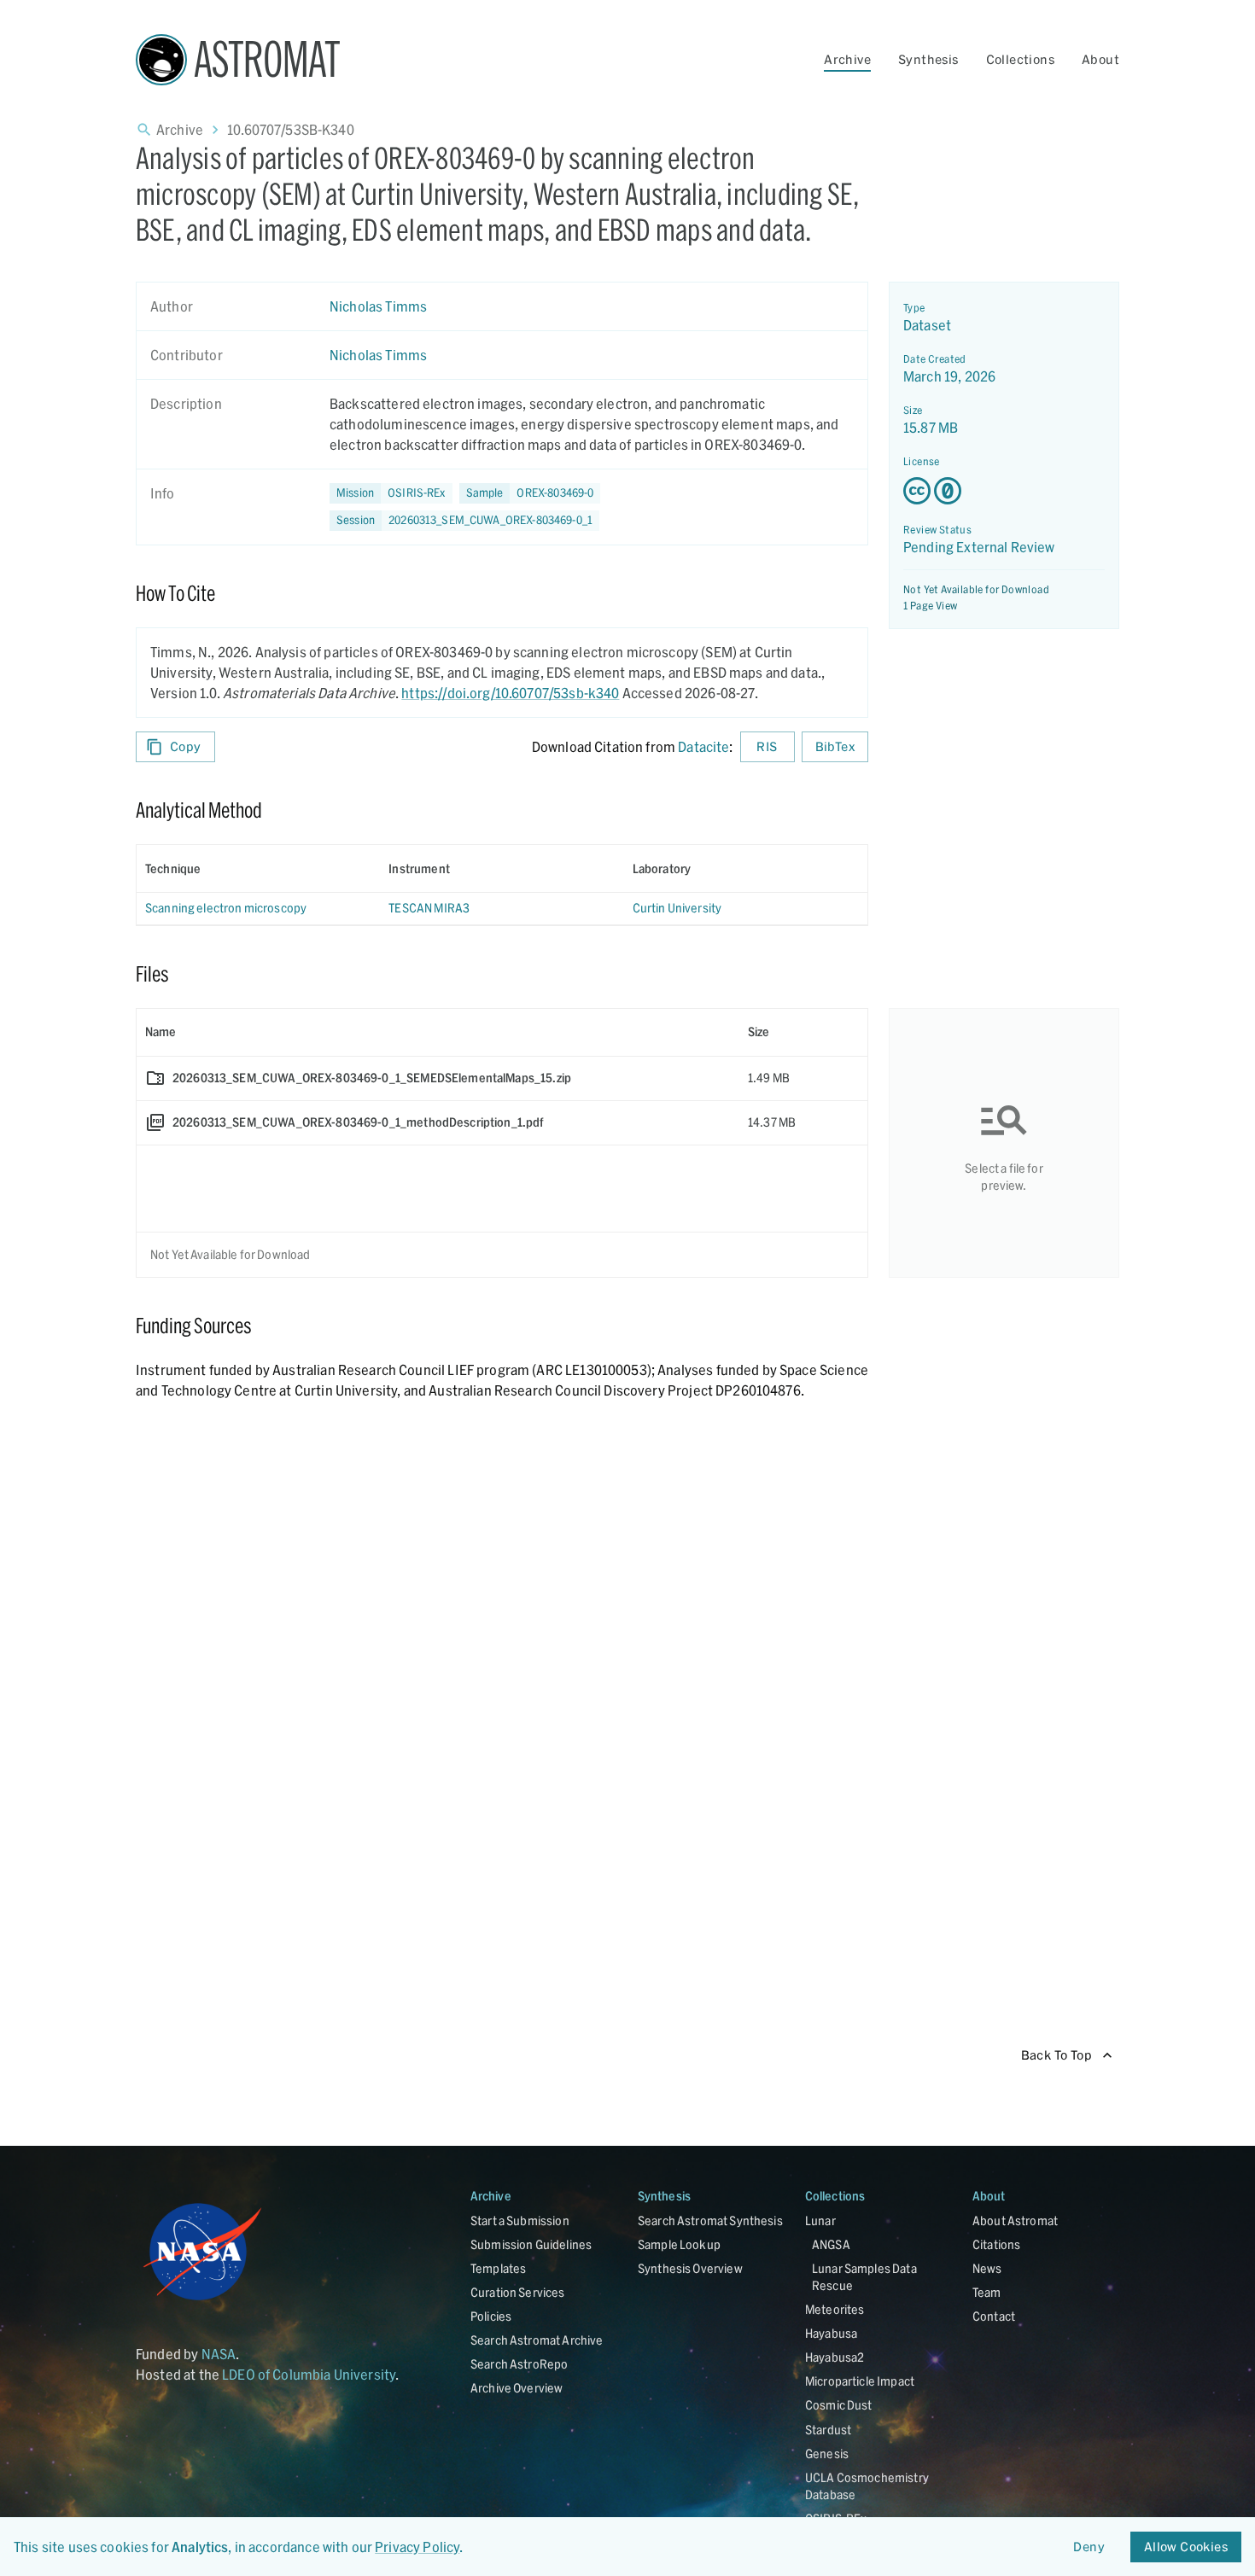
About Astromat (1015, 2220)
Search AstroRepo (519, 2364)
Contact (994, 2316)
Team (987, 2292)
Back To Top (1057, 2055)
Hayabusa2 (835, 2357)
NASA (219, 2354)
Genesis (827, 2454)
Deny (1089, 2547)
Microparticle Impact (860, 2381)
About (1100, 59)
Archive (847, 59)
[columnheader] (258, 869)
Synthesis (928, 59)
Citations (996, 2244)
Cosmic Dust (839, 2405)
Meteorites (835, 2309)
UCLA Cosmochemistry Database (867, 2486)
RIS (767, 746)
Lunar (820, 2220)
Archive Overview (517, 2388)
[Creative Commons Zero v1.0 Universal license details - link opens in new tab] (1004, 491)
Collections (1020, 59)
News (987, 2268)
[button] (530, 493)
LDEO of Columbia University (309, 2374)
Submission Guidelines (531, 2244)
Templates (498, 2268)
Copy (186, 746)
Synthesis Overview (690, 2268)
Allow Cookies (1186, 2547)
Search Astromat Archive (537, 2340)
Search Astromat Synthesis (710, 2220)
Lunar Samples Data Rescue (864, 2277)
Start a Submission (520, 2220)
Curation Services (518, 2292)
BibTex (835, 746)
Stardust (828, 2430)
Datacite (703, 746)
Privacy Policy (417, 2547)
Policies (491, 2316)
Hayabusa (831, 2333)
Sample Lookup (679, 2244)
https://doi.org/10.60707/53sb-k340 (510, 693)
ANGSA (831, 2244)
